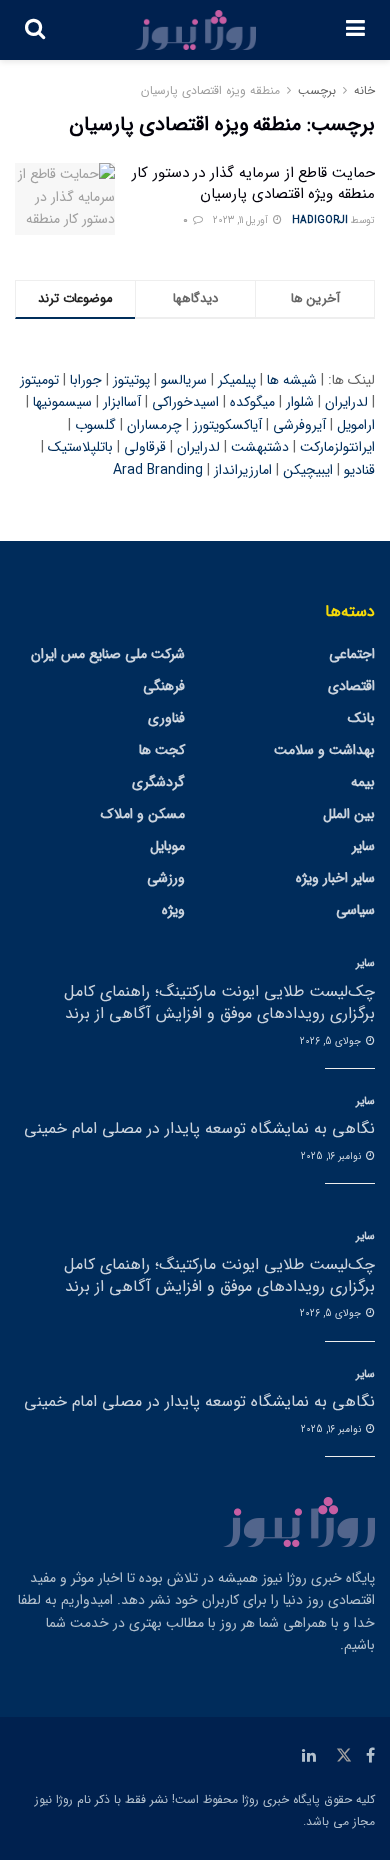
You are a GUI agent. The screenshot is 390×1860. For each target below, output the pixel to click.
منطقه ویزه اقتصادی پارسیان (210, 90)
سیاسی (355, 910)
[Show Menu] (355, 30)
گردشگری (158, 782)
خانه (364, 90)
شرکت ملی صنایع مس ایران (108, 654)
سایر (363, 846)
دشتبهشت (260, 447)
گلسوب (95, 425)
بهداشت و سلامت (324, 750)
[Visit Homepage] (196, 30)
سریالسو (184, 380)
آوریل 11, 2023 (242, 220)
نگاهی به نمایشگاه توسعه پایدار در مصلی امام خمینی (199, 1128)
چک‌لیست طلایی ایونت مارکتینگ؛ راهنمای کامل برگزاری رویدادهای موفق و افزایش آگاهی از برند (219, 1002)
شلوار (300, 402)
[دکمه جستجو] (35, 30)
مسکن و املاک (143, 814)
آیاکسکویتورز (227, 425)
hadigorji (320, 220)
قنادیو (359, 470)
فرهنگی (164, 686)
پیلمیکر (237, 380)
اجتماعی (352, 654)
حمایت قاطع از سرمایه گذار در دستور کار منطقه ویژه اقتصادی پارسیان (253, 183)
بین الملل (349, 814)
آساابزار (122, 402)
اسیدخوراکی (185, 402)
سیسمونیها (62, 402)
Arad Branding (158, 470)
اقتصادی (351, 686)
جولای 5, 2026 (332, 1041)
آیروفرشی (299, 425)
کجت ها (162, 750)
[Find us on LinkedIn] (309, 1756)
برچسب (317, 90)
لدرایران (346, 402)
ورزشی (166, 878)
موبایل (167, 846)
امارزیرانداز (243, 470)
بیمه (363, 782)
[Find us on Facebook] (370, 1756)
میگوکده (252, 402)
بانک (361, 718)
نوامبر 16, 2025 (332, 1156)
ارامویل (356, 425)
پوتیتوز (131, 380)
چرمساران (154, 425)
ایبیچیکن (308, 470)
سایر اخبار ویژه (335, 878)
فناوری (166, 718)
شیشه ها (292, 380)
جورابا (86, 380)
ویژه (173, 910)
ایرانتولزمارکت (337, 447)
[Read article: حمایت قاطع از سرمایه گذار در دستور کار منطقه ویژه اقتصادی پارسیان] (65, 199)
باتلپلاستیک (80, 447)
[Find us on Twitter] (344, 1756)
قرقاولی (145, 447)
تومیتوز (39, 380)
